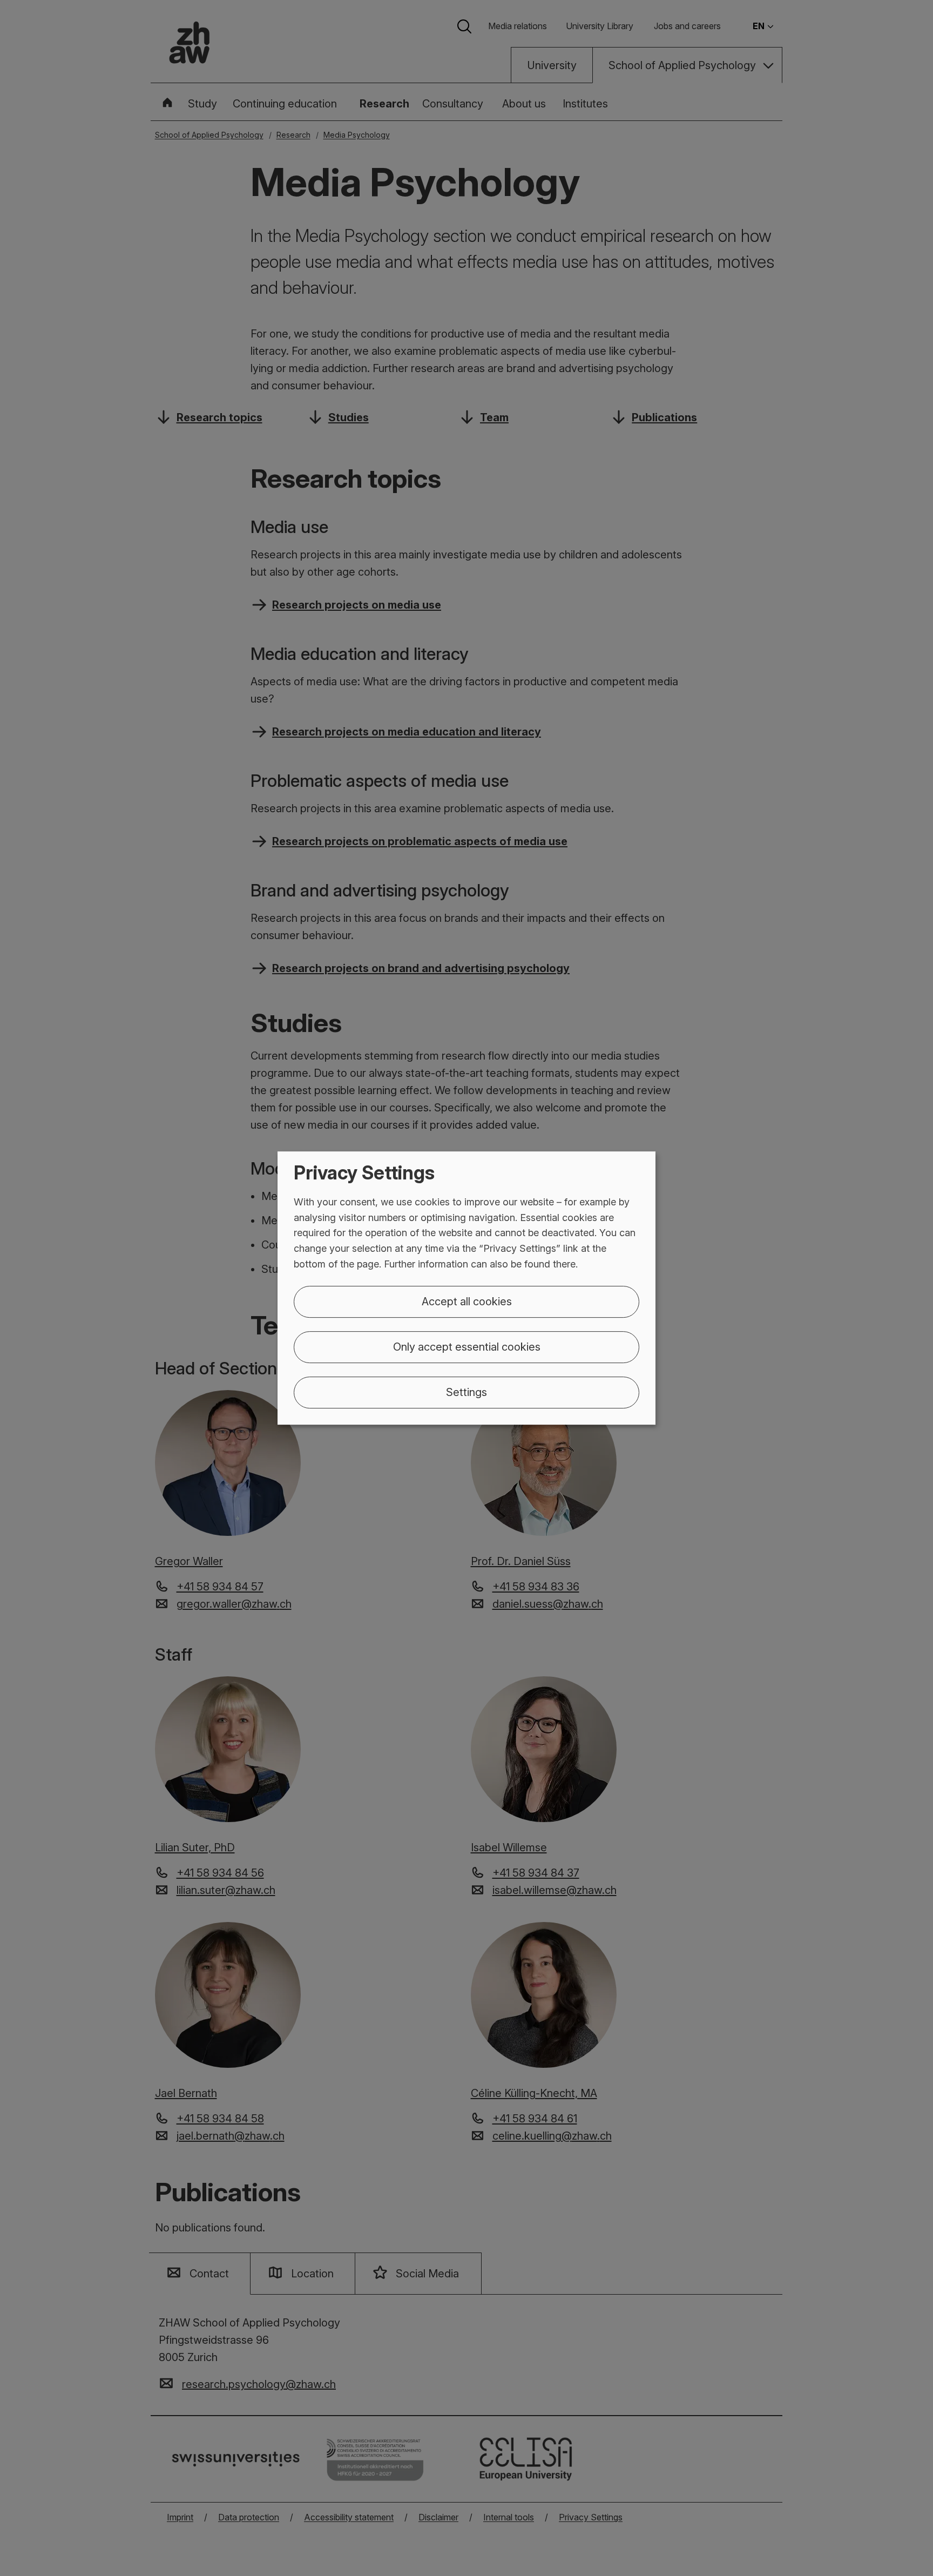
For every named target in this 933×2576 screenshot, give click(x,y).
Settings (466, 1392)
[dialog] (466, 1288)
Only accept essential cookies (467, 1347)
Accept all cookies (467, 1302)
